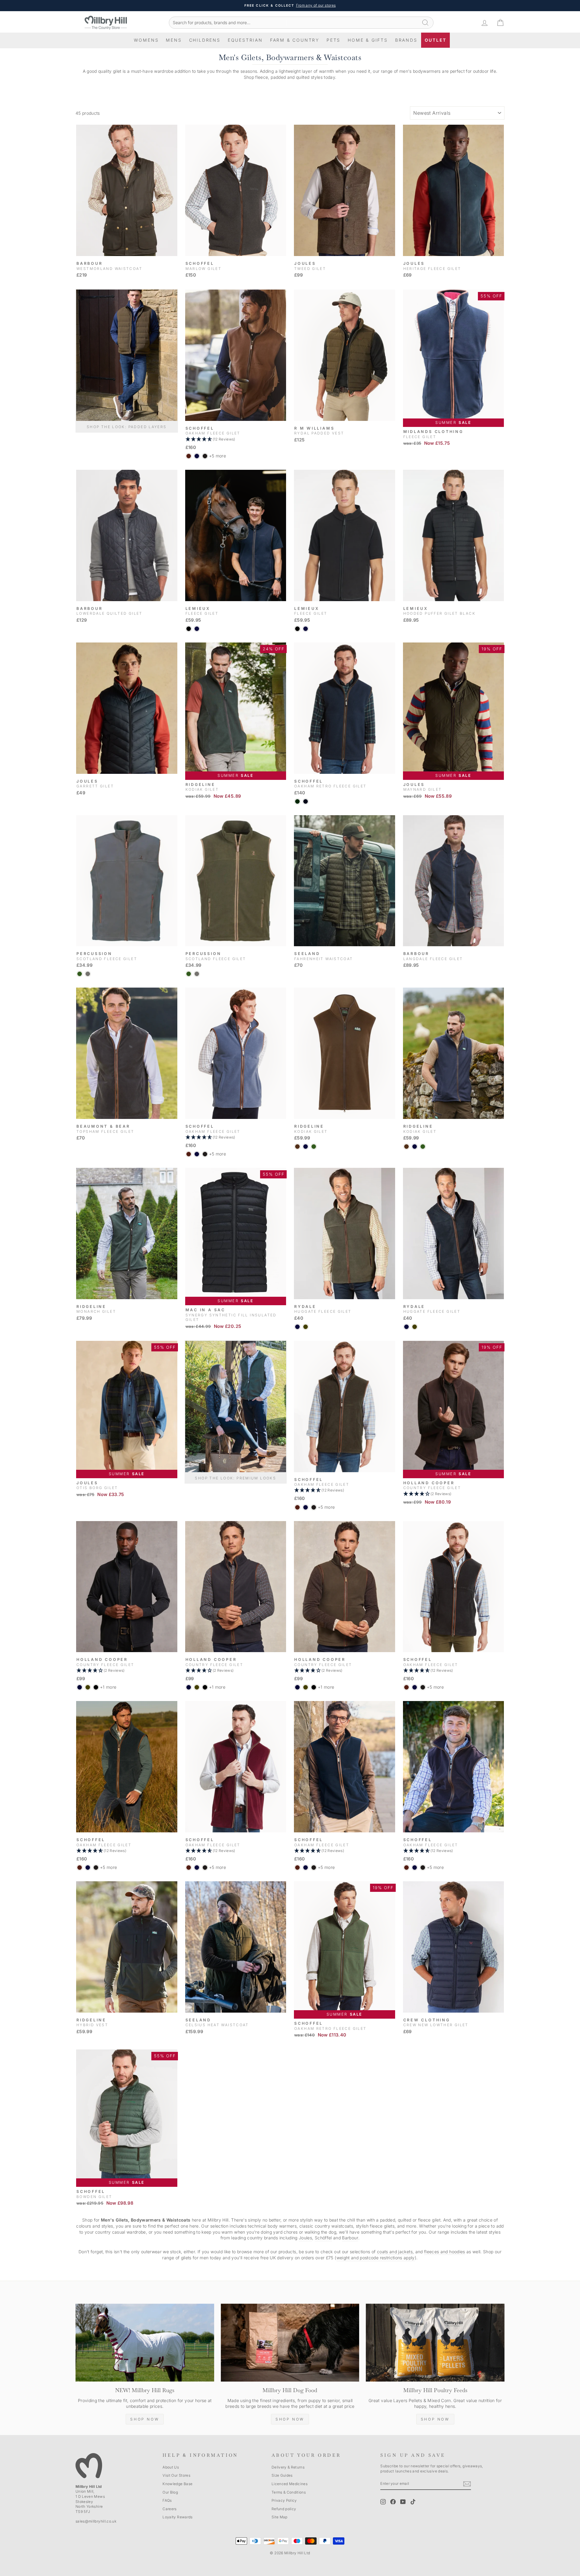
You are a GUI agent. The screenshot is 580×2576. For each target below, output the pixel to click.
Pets (333, 40)
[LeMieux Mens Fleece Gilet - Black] (189, 629)
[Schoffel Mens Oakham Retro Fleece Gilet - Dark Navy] (306, 801)
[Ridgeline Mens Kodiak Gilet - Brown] (297, 1147)
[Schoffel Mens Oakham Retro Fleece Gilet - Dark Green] (297, 801)
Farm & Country (295, 40)
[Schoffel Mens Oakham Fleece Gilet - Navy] (197, 456)
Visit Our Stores (176, 2475)
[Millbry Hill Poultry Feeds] (435, 2343)
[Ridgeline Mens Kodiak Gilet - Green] (314, 1147)
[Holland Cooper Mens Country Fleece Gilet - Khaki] (88, 1687)
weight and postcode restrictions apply (376, 2258)
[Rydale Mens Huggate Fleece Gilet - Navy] (297, 1327)
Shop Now (145, 2419)
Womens (146, 40)
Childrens (205, 40)
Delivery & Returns (288, 2467)
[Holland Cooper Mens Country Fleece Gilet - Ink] (80, 1687)
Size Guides (282, 2475)
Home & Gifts (368, 40)
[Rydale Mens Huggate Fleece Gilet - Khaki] (306, 1327)
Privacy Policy (284, 2500)
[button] (236, 439)
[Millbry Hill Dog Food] (290, 2343)
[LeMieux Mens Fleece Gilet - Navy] (197, 629)
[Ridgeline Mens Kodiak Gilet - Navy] (306, 1147)
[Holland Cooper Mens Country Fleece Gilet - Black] (96, 1687)
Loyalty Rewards (177, 2517)
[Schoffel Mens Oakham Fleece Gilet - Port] (189, 456)
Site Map (280, 2517)
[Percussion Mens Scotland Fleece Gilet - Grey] (88, 974)
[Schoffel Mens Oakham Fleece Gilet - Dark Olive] (205, 456)
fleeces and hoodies (445, 2252)
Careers (169, 2509)
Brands (406, 40)
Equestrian (245, 40)
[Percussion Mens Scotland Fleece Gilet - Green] (80, 974)
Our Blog (170, 2492)
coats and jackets (395, 2252)
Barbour (350, 2238)
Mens (174, 40)
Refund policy (284, 2509)
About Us (171, 2467)
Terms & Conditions (289, 2492)
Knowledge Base (177, 2484)
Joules (305, 2238)
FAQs (167, 2500)
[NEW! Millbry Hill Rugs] (145, 2343)
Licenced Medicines (290, 2484)
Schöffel (323, 2238)
